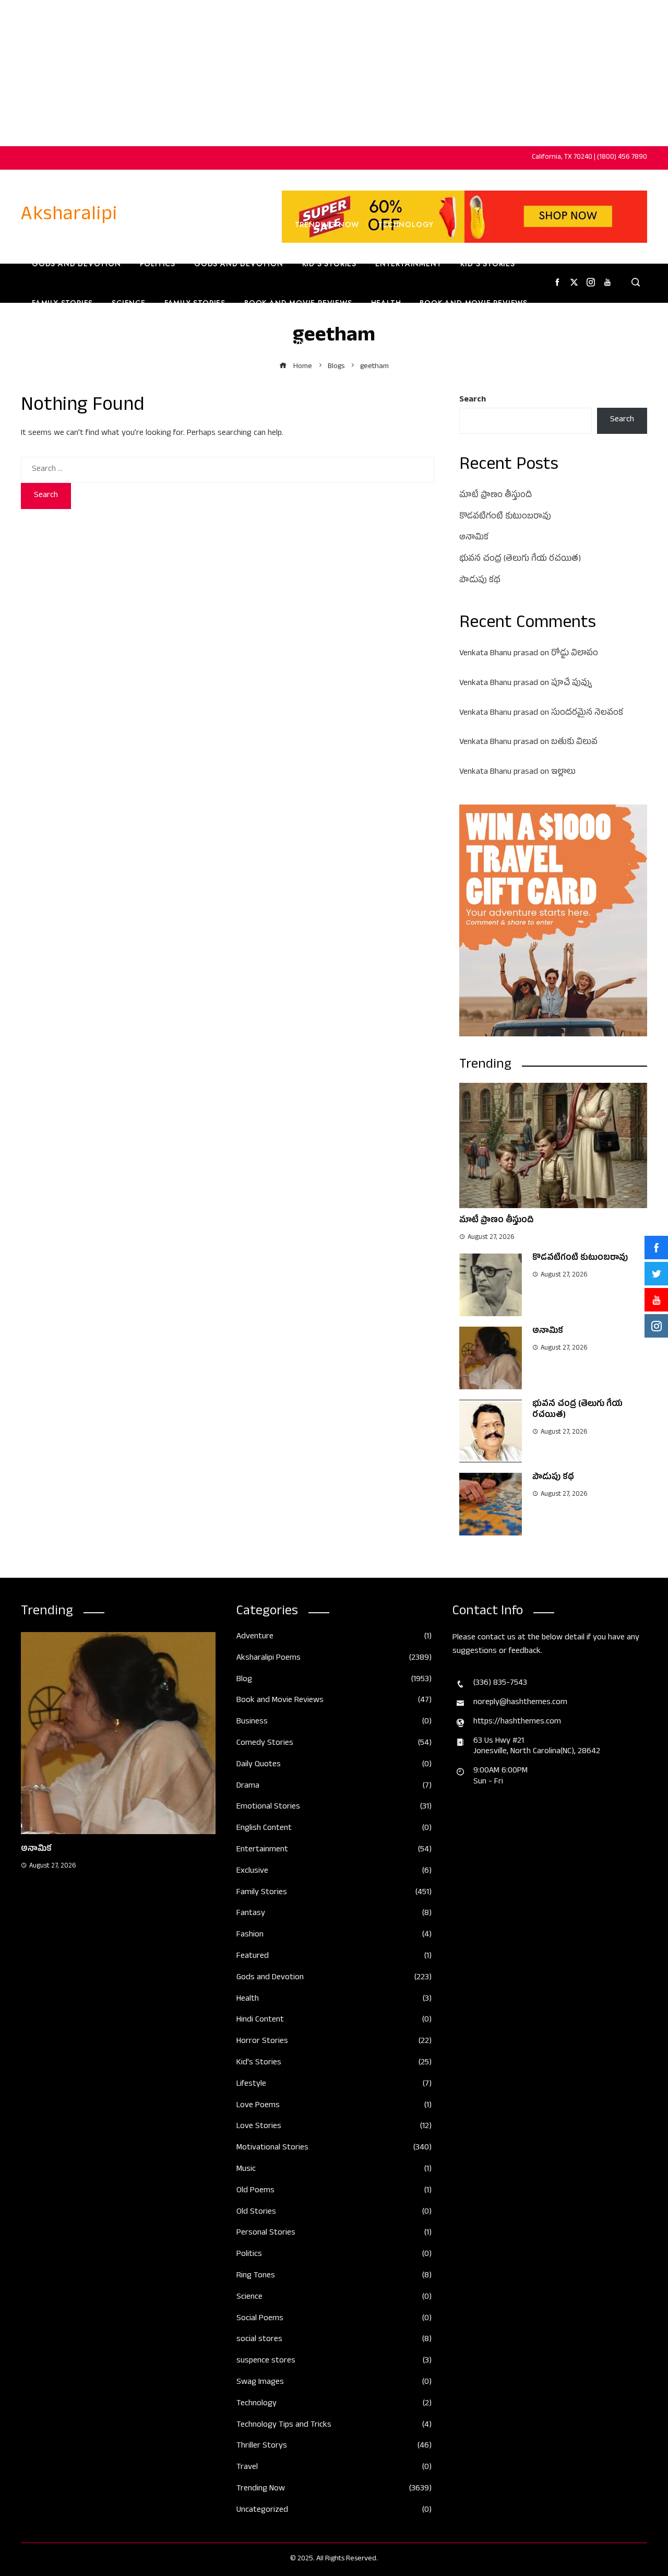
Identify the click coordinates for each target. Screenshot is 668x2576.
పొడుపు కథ (480, 581)
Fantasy (334, 1914)
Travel (46, 342)
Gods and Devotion (76, 264)
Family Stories (62, 303)
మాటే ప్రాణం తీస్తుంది (496, 496)
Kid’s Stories (329, 264)
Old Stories (334, 2213)
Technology (406, 224)
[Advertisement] (334, 73)
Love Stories (334, 2127)
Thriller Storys (334, 2447)
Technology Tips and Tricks (334, 2426)
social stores (334, 2340)
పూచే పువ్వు (571, 684)
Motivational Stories (334, 2149)
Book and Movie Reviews (298, 303)
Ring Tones (334, 2277)
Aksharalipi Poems (334, 1659)
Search (473, 400)
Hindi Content (334, 2021)
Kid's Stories (334, 2064)
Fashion (287, 342)
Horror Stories (334, 2042)
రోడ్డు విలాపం (575, 654)
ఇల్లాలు (563, 773)
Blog (334, 1680)
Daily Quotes (334, 1765)
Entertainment (408, 264)
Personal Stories (334, 2234)
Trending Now (188, 224)
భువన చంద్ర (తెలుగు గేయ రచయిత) (520, 560)
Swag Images (334, 2383)
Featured (334, 1957)
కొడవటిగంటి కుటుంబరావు (505, 517)
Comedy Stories (334, 1744)
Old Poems (334, 2191)
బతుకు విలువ (574, 743)
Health (386, 303)
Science (129, 303)
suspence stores (334, 2362)
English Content (118, 342)
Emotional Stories (334, 1808)
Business (257, 224)
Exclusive (334, 1872)
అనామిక (474, 538)
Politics (158, 264)
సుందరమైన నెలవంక (587, 714)
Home (40, 224)
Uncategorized (334, 2511)
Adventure (334, 1638)
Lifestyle (334, 2085)
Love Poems (334, 2106)
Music (334, 2170)
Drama (334, 1787)
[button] (98, 1964)
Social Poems (334, 2319)
